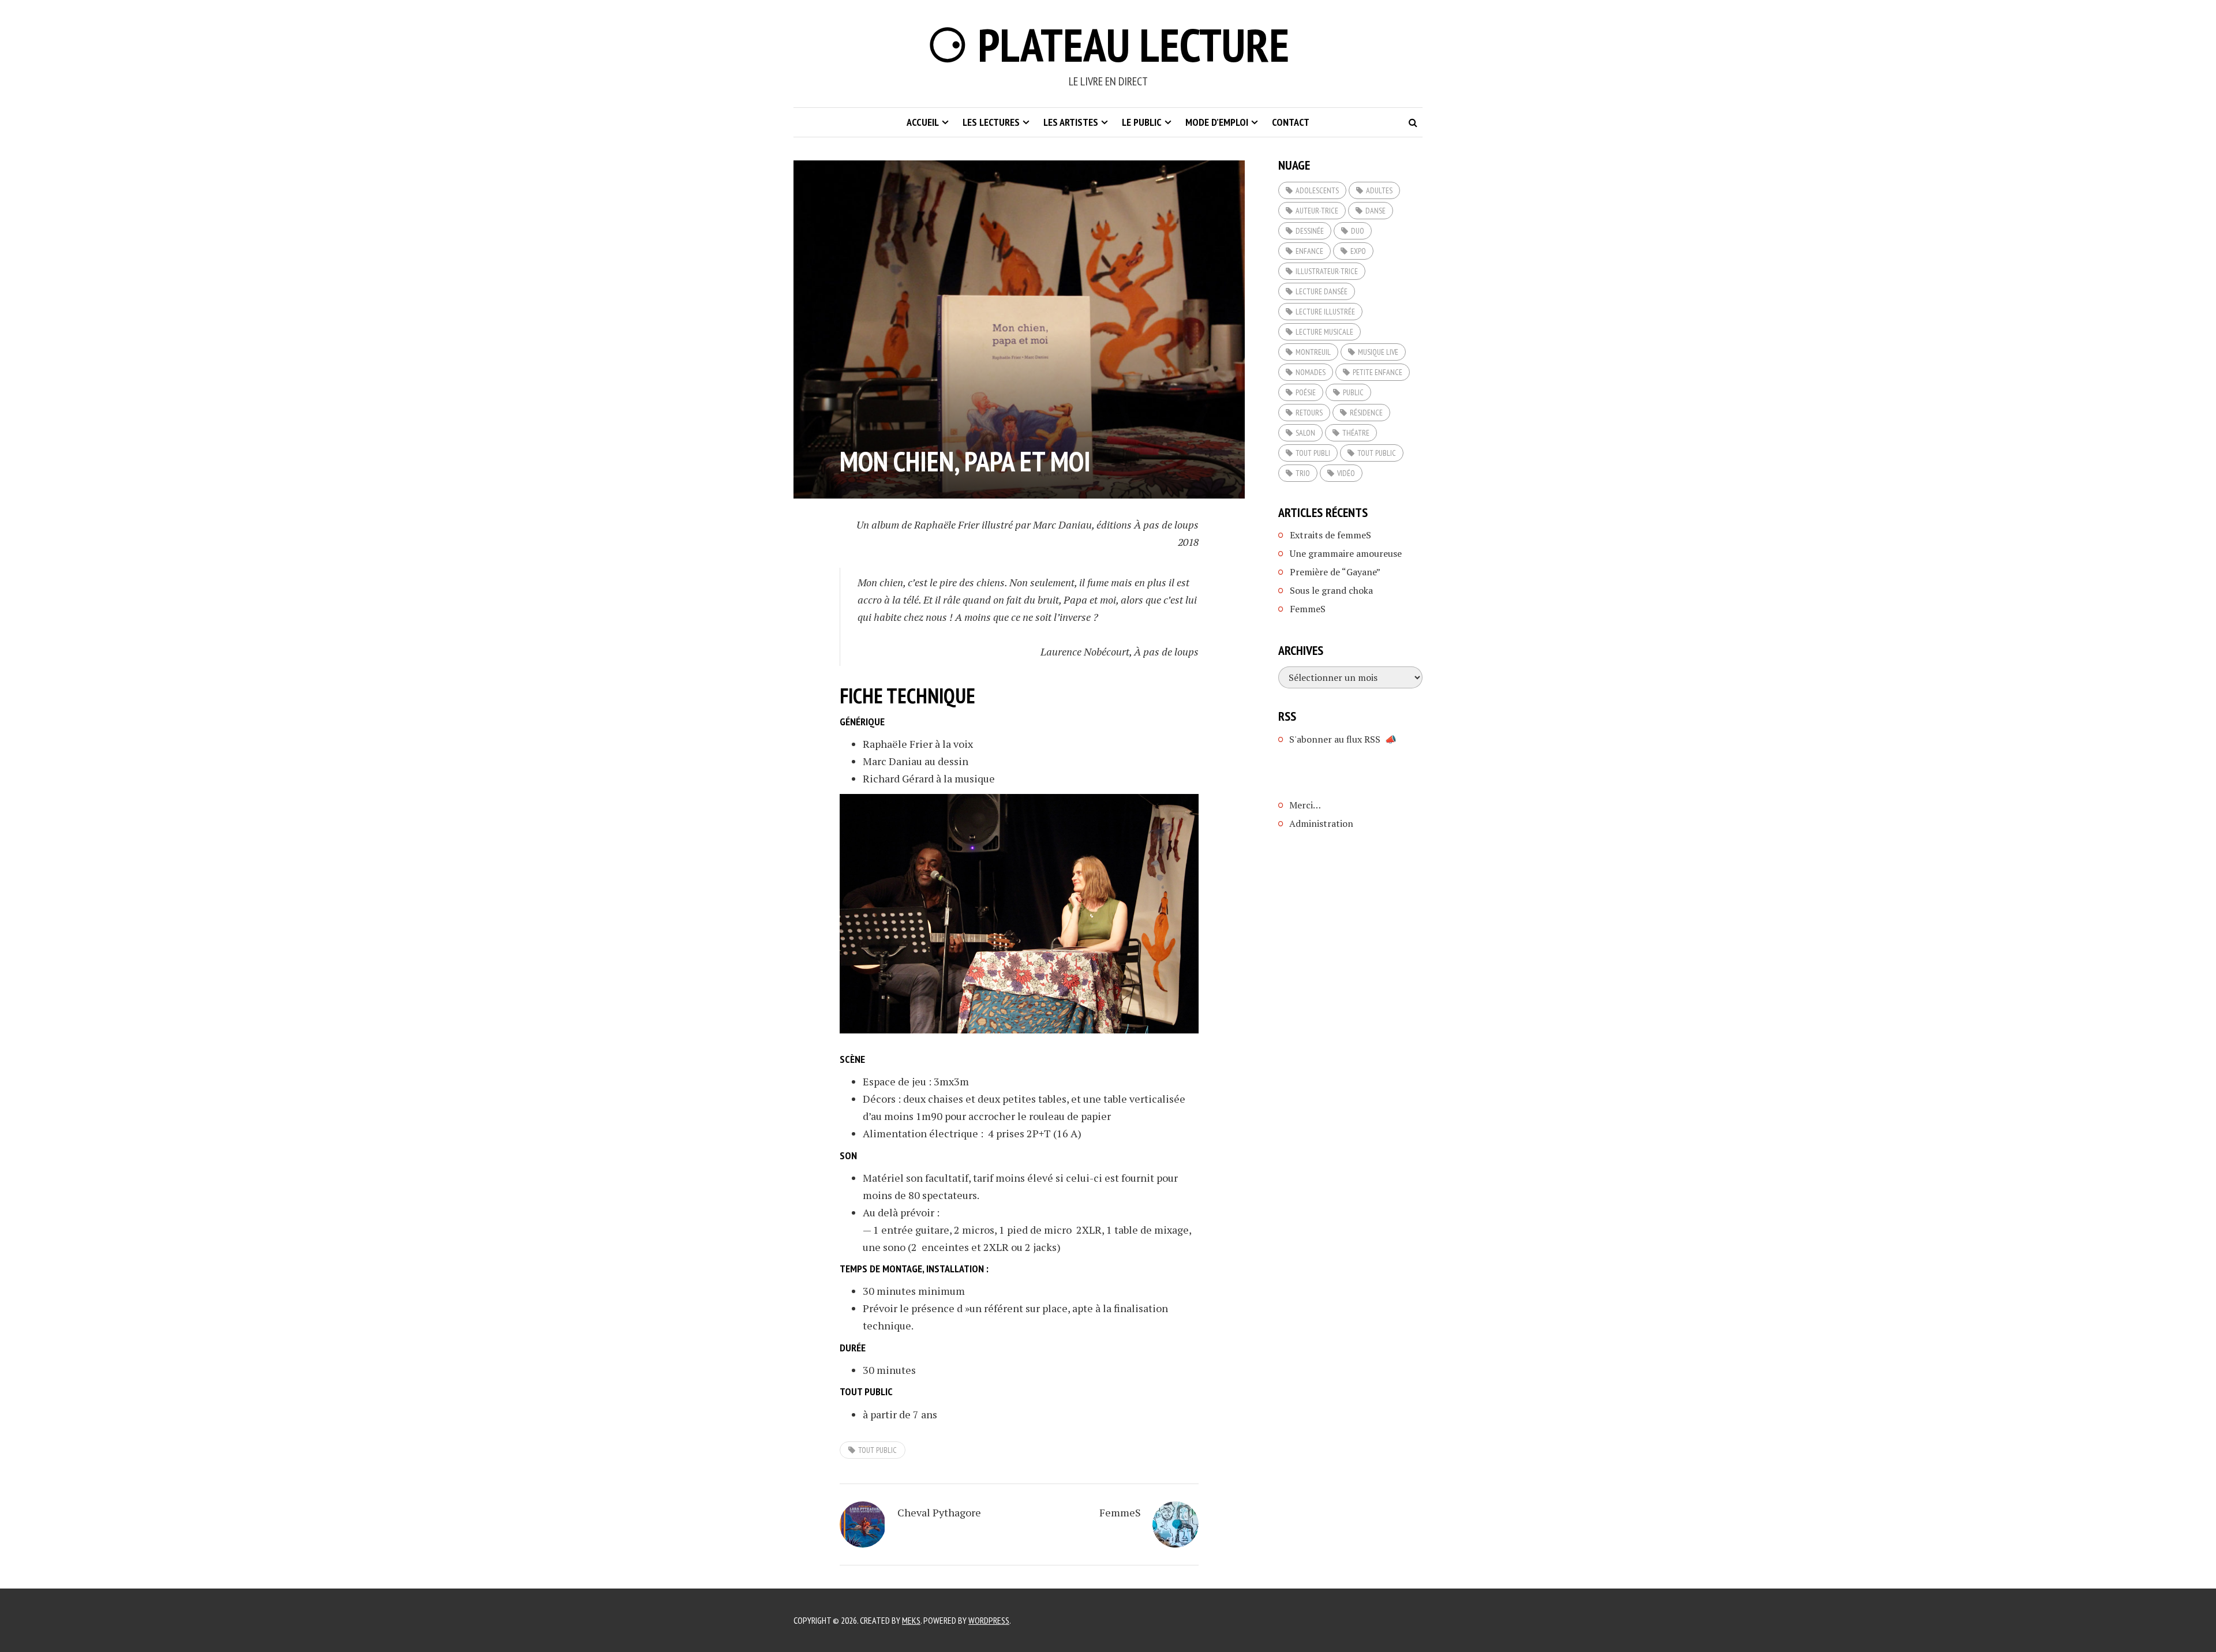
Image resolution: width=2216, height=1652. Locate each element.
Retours (1309, 413)
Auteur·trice (1317, 211)
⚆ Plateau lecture (1108, 45)
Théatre (1356, 433)
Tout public (877, 1450)
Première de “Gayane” (1335, 572)
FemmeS (1120, 1512)
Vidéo (1346, 473)
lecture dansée (1322, 291)
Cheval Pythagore (939, 1512)
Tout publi (1313, 453)
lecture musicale (1324, 332)
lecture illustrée (1325, 312)
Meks (911, 1620)
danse (1375, 211)
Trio (1303, 473)
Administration (1321, 823)
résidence (1366, 413)
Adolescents (1317, 190)
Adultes (1379, 190)
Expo (1358, 251)
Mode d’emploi (1217, 122)
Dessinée (1310, 231)
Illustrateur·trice (1327, 271)
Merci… (1305, 805)
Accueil (923, 122)
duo (1358, 231)
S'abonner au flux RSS (1335, 739)
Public (1353, 392)
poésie (1306, 392)
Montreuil (1313, 352)
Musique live (1378, 352)
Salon (1305, 433)
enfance (1309, 251)
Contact (1291, 122)
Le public (1142, 122)
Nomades (1311, 372)
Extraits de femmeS (1330, 535)
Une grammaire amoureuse (1346, 553)
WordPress (989, 1620)
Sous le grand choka (1331, 590)
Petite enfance (1377, 372)
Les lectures (991, 122)
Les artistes (1071, 122)
